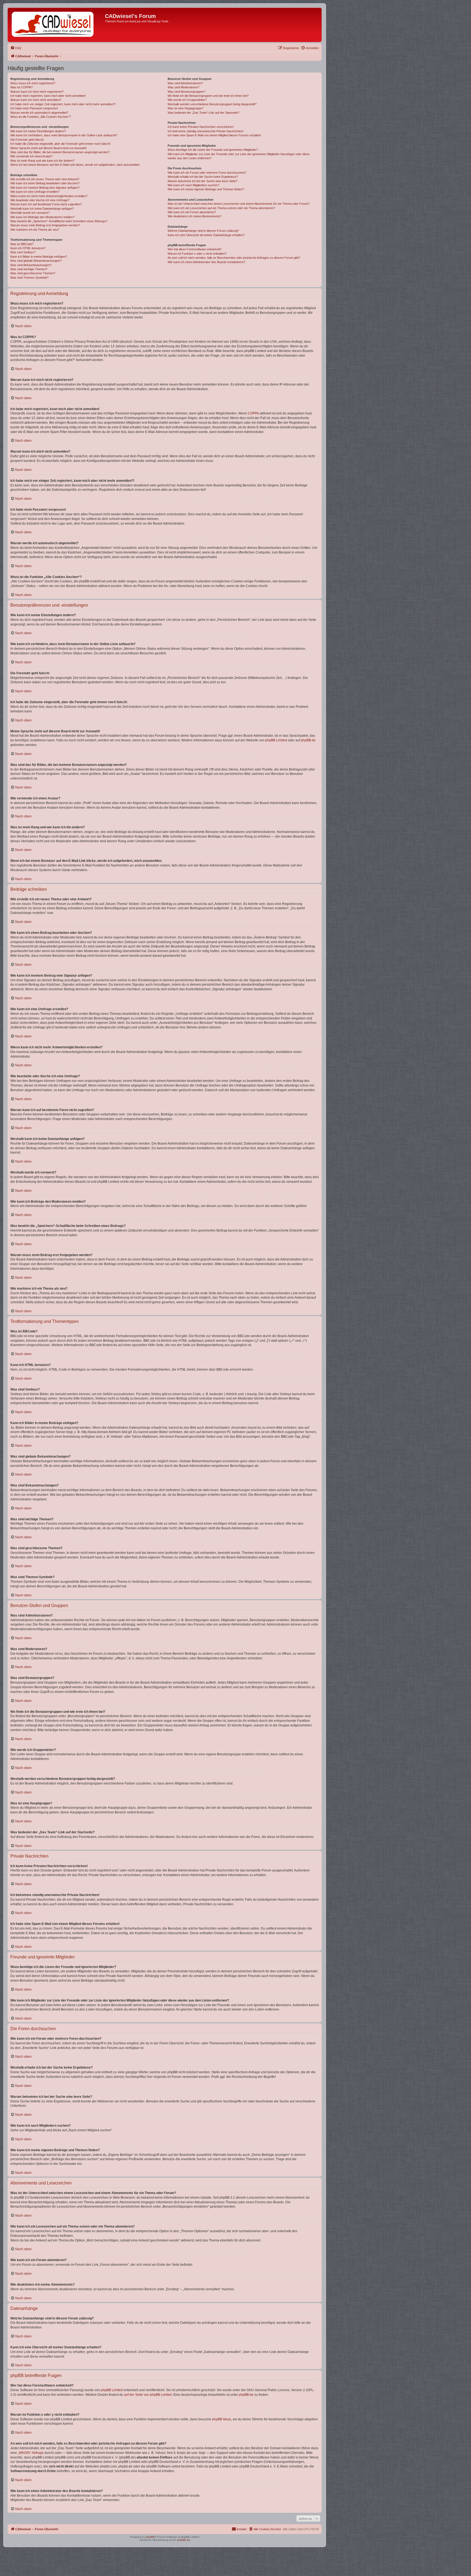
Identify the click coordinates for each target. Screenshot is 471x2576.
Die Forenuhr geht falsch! (27, 140)
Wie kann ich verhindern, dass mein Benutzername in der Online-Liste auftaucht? (64, 135)
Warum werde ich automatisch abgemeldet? (39, 113)
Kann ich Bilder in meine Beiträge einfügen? (39, 257)
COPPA (253, 413)
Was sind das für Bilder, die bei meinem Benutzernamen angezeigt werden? (60, 152)
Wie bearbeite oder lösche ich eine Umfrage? (40, 200)
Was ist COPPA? (22, 87)
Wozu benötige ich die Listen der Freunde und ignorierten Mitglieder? (213, 150)
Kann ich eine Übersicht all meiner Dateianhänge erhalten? (206, 235)
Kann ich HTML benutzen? (28, 248)
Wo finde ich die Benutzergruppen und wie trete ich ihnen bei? (208, 96)
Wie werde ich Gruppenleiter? (187, 100)
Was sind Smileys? (23, 252)
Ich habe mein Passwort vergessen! (34, 108)
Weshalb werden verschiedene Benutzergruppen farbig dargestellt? (212, 104)
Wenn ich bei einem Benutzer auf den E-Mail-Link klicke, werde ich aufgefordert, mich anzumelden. (75, 165)
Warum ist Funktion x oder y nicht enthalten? (197, 254)
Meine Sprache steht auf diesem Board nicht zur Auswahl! (48, 148)
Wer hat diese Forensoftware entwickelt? (195, 249)
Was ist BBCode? (22, 244)
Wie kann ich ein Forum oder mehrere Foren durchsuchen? (207, 173)
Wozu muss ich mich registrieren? (33, 83)
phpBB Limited (276, 740)
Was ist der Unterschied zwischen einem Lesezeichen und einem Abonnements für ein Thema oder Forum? (239, 204)
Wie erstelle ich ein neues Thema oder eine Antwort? (45, 179)
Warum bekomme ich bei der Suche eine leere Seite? (203, 181)
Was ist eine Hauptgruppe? (185, 108)
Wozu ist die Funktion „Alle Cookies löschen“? (41, 117)
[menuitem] (16, 48)
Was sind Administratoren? (185, 83)
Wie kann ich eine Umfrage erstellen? (35, 192)
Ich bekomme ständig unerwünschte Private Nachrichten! (206, 131)
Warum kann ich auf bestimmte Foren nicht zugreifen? (46, 204)
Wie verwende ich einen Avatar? (31, 156)
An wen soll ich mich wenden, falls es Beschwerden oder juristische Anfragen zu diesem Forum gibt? (234, 258)
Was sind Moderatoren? (183, 87)
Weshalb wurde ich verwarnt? (30, 213)
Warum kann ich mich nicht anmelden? (36, 100)
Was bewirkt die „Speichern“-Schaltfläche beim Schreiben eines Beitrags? (59, 221)
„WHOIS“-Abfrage (31, 2453)
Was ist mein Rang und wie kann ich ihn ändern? (42, 161)
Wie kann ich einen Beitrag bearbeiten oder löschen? (45, 183)
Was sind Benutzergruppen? (186, 92)
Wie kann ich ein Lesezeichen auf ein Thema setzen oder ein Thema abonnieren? (221, 208)
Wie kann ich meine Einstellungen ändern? (38, 131)
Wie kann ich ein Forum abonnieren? (192, 212)
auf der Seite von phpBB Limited (148, 2395)
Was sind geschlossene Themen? (33, 273)
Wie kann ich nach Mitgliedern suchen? (193, 185)
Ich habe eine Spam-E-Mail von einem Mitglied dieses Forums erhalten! (214, 135)
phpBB (150, 2537)
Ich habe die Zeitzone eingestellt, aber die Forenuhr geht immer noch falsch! (60, 144)
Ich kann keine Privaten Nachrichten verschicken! (201, 127)
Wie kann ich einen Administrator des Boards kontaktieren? (206, 262)
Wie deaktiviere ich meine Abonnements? (195, 216)
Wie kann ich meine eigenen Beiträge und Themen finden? (206, 189)
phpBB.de (308, 740)
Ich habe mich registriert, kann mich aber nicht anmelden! (48, 96)
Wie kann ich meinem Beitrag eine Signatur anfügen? (45, 188)
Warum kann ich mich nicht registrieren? (37, 92)
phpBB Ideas (222, 2419)
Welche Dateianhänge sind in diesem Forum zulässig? (203, 231)
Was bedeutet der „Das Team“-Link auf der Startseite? (203, 113)
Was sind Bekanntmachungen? (31, 265)
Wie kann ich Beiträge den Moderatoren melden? (42, 217)
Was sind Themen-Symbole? (29, 278)
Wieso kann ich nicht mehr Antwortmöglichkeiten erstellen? (49, 196)
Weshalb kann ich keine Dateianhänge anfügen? (42, 209)
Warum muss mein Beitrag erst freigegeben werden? (45, 225)
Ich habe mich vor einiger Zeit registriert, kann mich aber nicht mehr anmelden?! (63, 104)
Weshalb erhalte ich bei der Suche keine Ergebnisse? (203, 177)
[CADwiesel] (57, 25)
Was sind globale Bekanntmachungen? (36, 261)
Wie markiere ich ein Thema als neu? (35, 230)
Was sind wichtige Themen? (29, 269)
